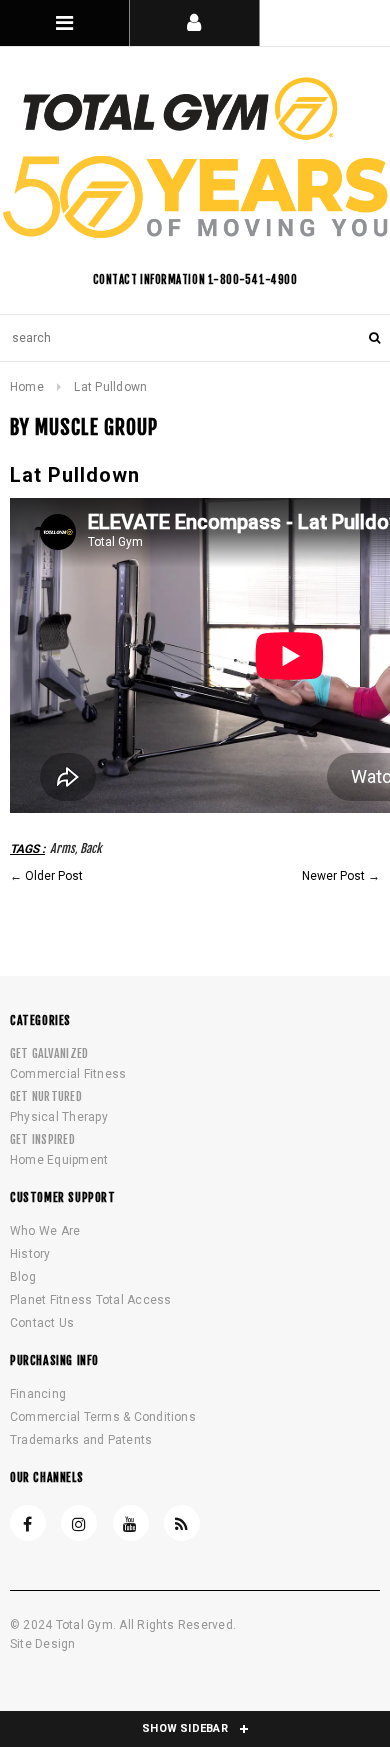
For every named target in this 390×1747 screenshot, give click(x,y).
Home (27, 387)
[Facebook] (28, 1523)
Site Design (43, 1644)
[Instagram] (79, 1523)
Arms (62, 848)
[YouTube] (131, 1523)
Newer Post (333, 876)
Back (91, 848)
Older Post (54, 876)
